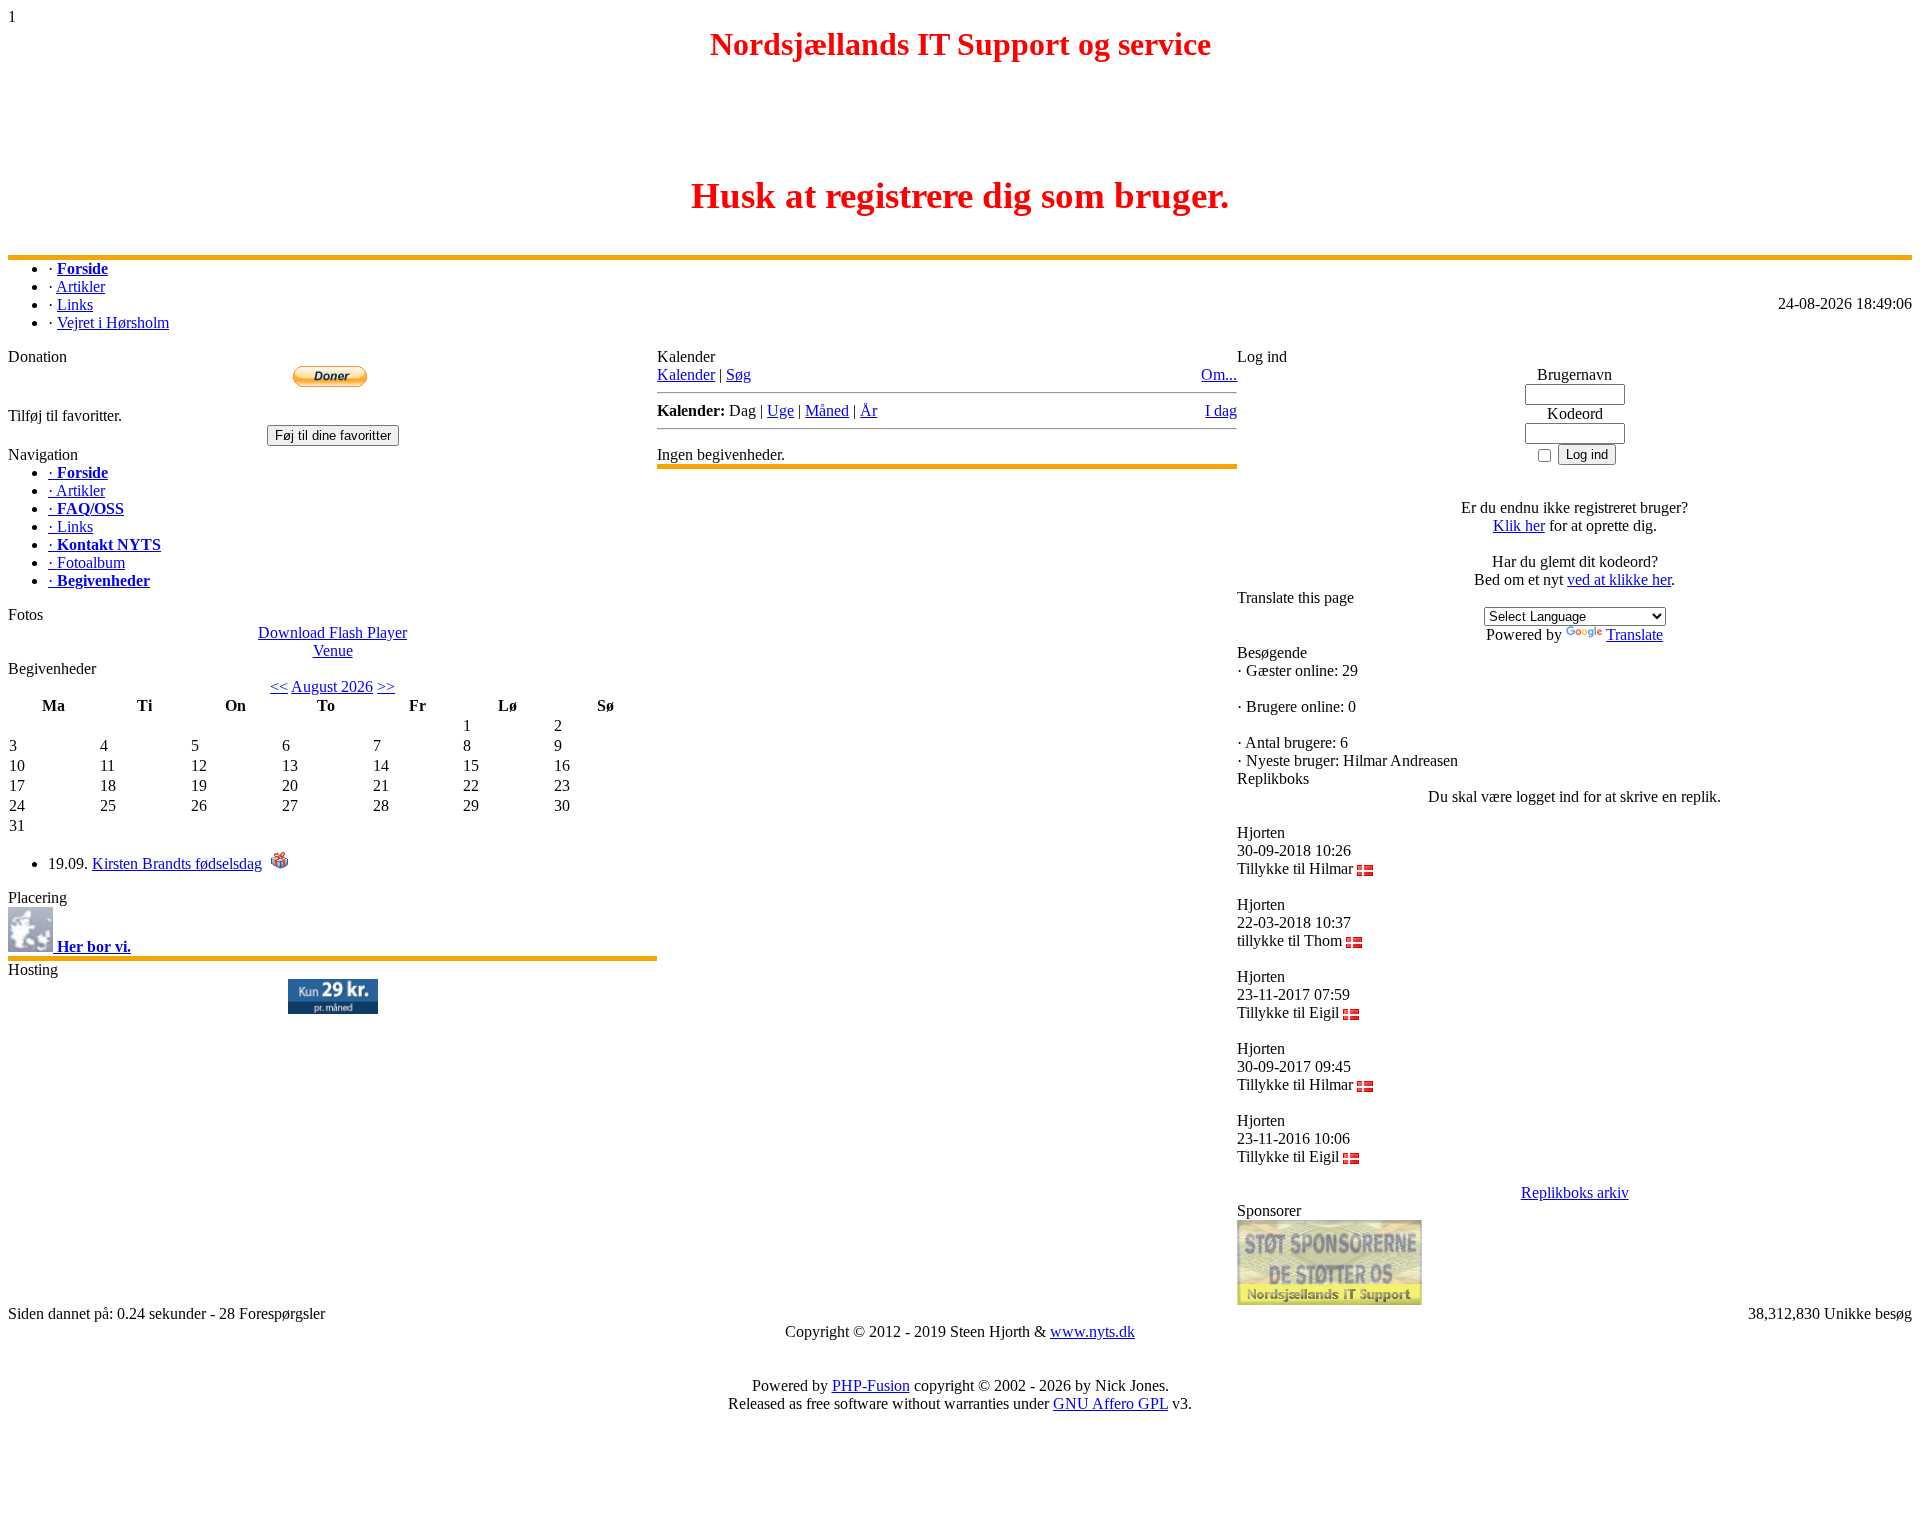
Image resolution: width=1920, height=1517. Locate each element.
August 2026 (332, 686)
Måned (827, 410)
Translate (1634, 634)
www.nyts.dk (1092, 1331)
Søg (738, 374)
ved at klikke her (1619, 579)
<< (279, 686)
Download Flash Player (332, 632)
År (868, 410)
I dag (1221, 410)
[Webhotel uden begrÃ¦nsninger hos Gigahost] (333, 1008)
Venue (333, 650)
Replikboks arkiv (1575, 1192)
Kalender (686, 374)
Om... (1219, 374)
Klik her (1519, 525)
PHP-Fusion (871, 1385)
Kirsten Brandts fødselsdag (177, 863)
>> (386, 686)
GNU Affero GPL (1110, 1403)
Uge (780, 410)
